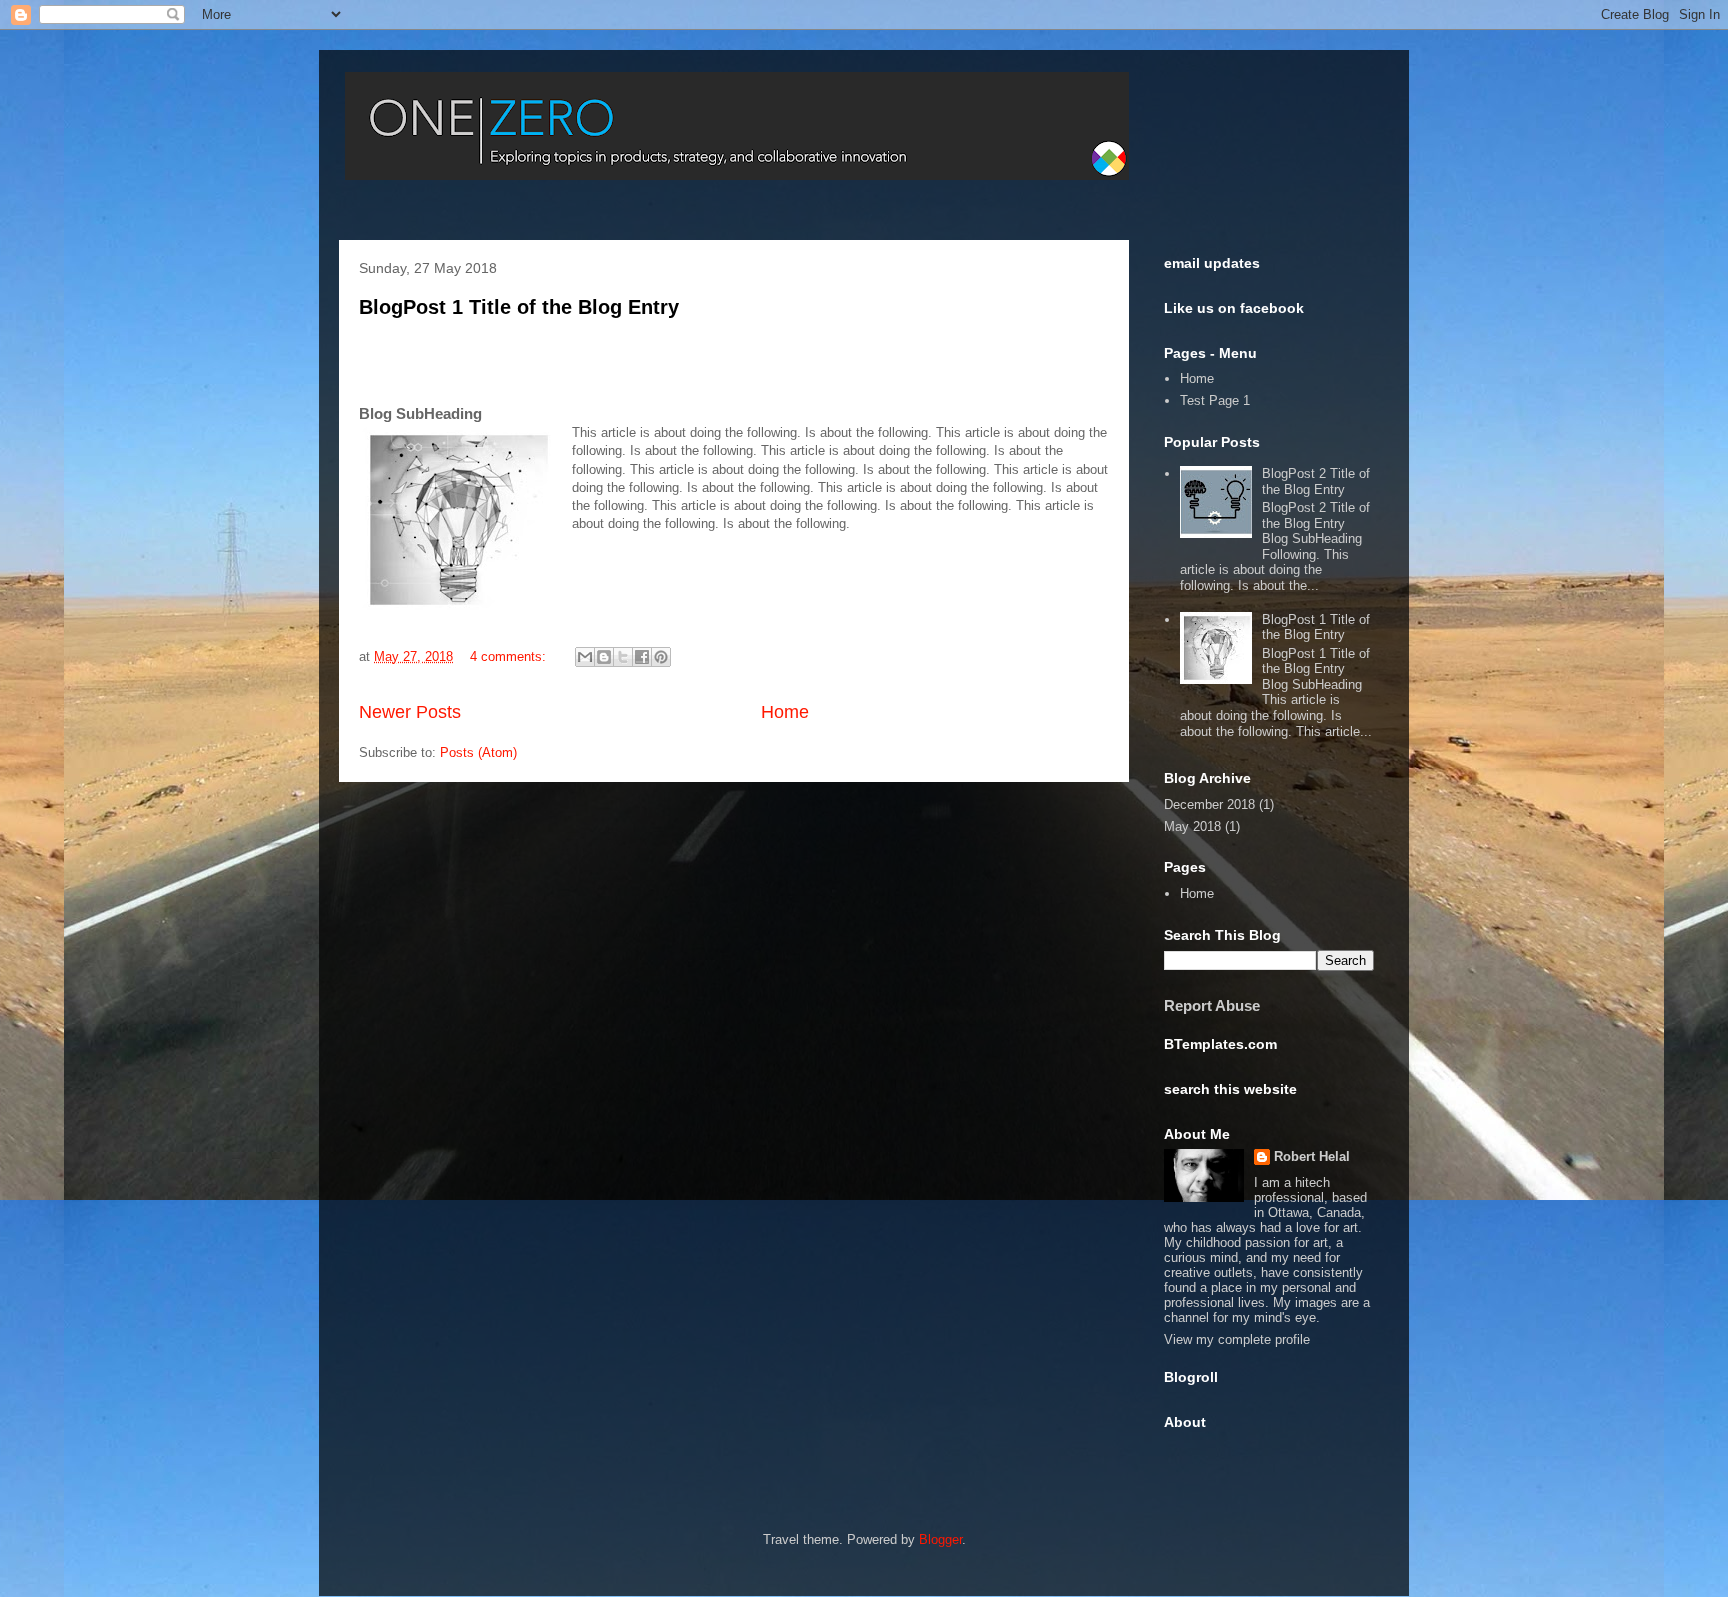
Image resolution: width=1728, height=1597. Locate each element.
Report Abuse (1212, 1005)
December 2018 (1209, 804)
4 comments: (510, 656)
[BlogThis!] (604, 657)
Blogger (940, 1539)
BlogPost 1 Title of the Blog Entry (519, 307)
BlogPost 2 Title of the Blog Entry (1316, 481)
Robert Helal (1312, 1156)
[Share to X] (623, 657)
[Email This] (585, 657)
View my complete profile (1237, 1339)
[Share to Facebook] (642, 657)
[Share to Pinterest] (661, 657)
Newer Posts (410, 712)
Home (785, 712)
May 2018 (1192, 826)
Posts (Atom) (478, 752)
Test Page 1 (1215, 400)
